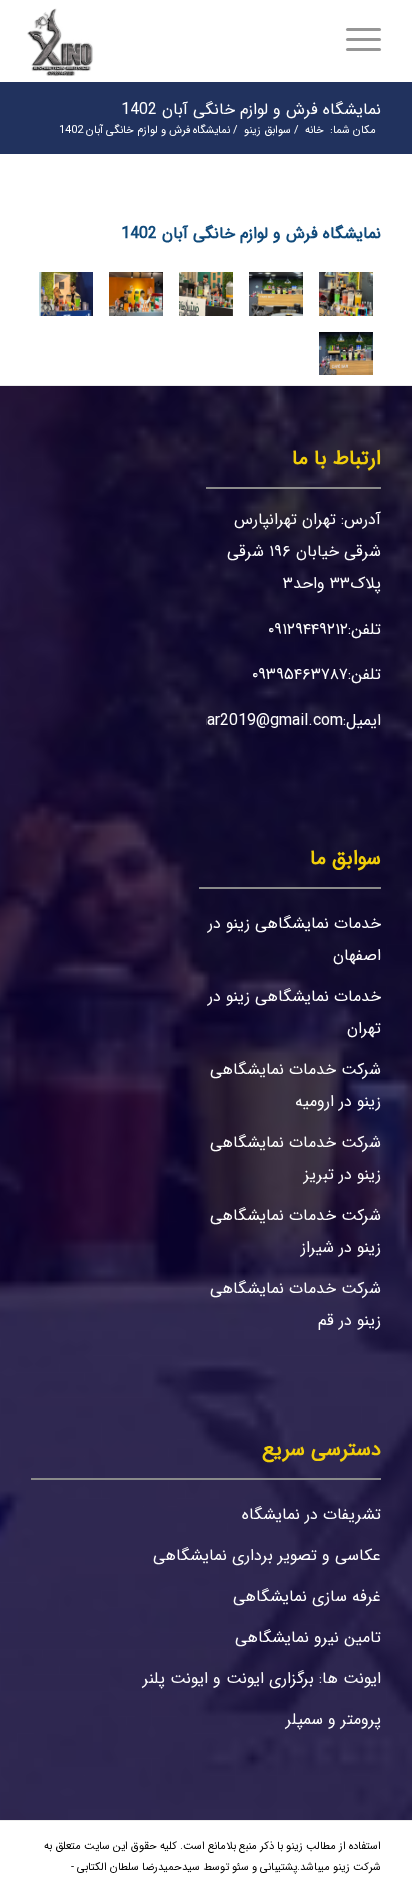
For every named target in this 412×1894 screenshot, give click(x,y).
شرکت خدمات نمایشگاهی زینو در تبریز (295, 1158)
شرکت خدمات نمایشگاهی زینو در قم (295, 1304)
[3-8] (136, 294)
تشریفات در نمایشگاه (311, 1514)
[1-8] (346, 354)
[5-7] (276, 294)
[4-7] (206, 294)
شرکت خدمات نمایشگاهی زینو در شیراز (295, 1231)
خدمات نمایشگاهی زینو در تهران (294, 1012)
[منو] (370, 41)
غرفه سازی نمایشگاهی (307, 1596)
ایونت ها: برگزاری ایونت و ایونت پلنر (262, 1678)
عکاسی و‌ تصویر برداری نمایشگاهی (267, 1555)
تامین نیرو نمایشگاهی (308, 1637)
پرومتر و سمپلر (333, 1719)
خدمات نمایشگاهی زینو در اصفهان (294, 939)
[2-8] (66, 294)
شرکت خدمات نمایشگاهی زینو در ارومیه (295, 1085)
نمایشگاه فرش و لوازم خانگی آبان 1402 (251, 109)
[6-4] (346, 294)
